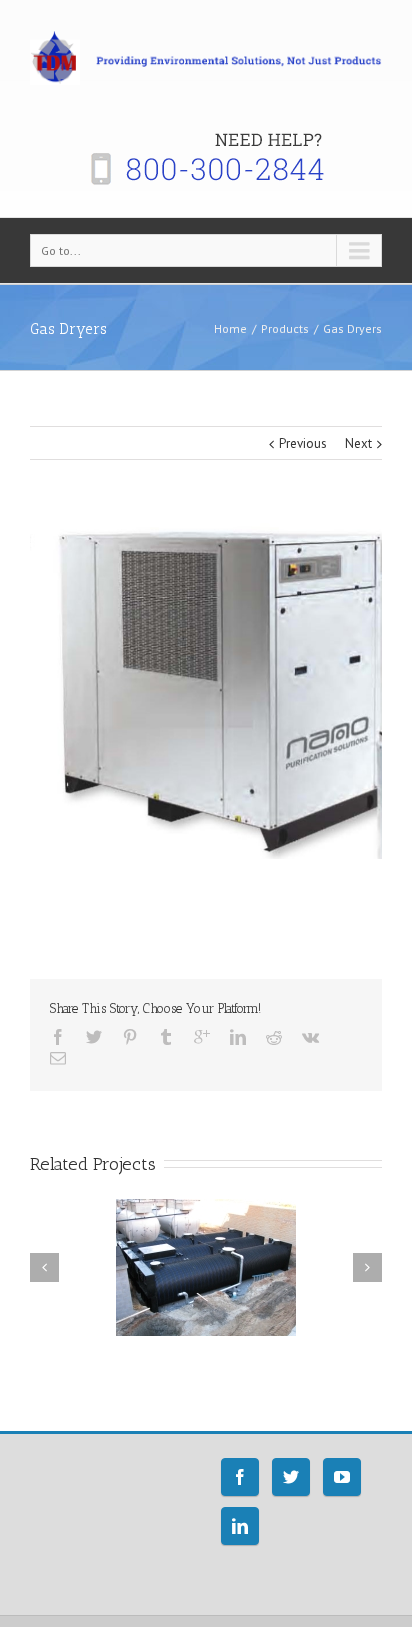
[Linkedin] (238, 1037)
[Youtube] (342, 1477)
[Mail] (58, 1058)
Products (285, 328)
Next (358, 443)
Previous (303, 443)
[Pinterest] (130, 1037)
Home (230, 328)
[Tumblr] (166, 1037)
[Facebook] (58, 1037)
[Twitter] (94, 1037)
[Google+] (202, 1037)
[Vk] (310, 1037)
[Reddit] (274, 1037)
